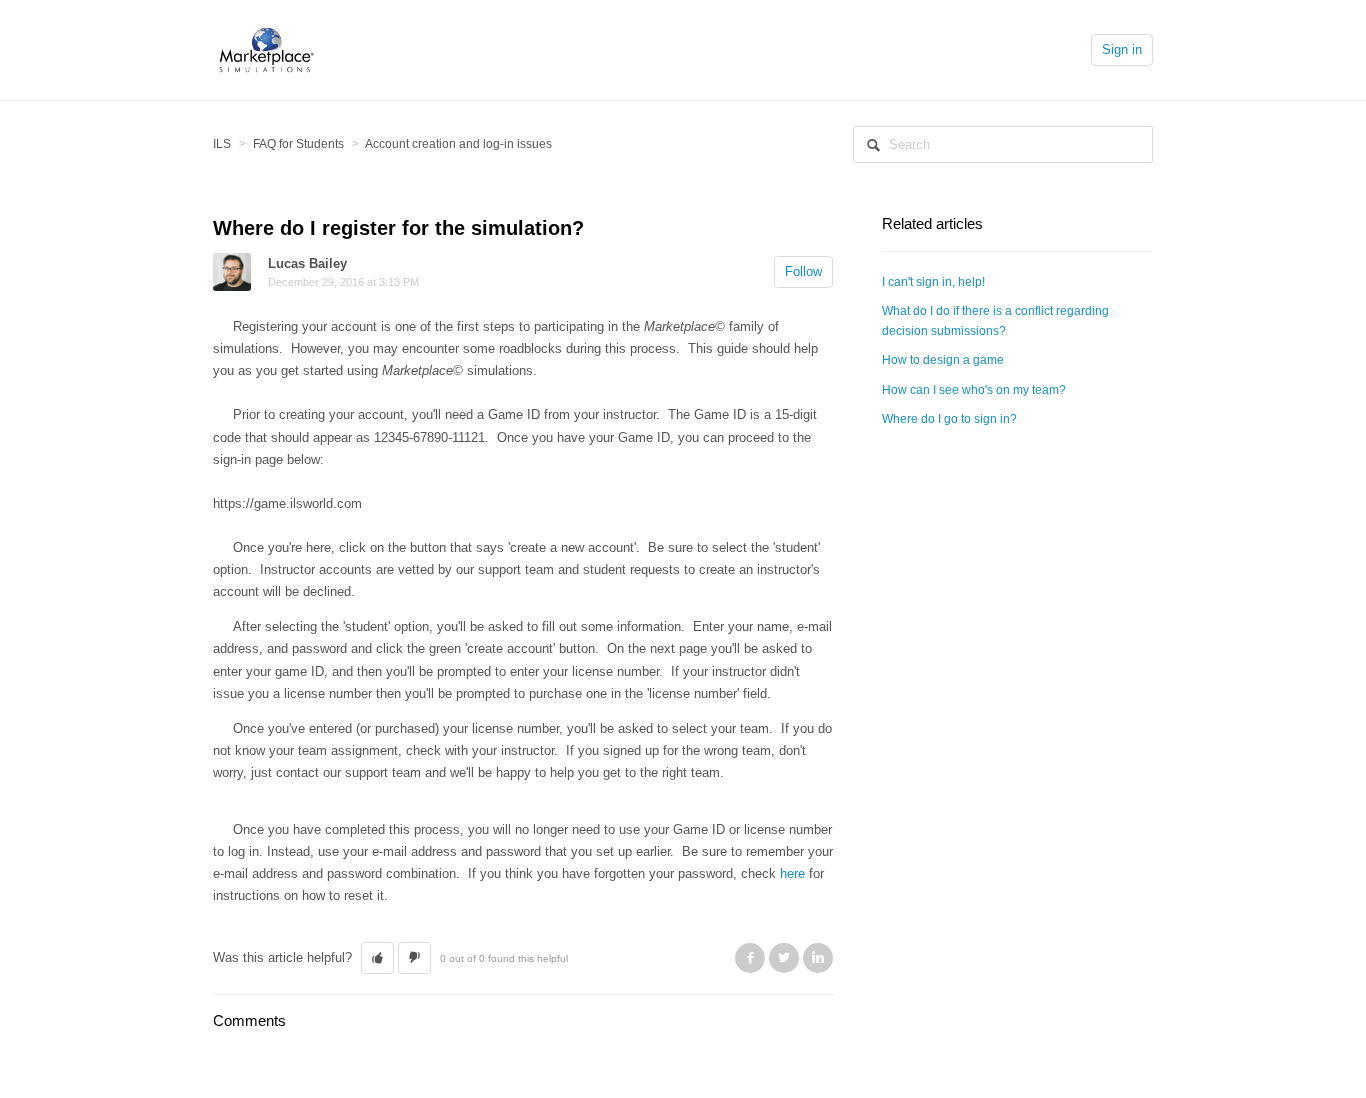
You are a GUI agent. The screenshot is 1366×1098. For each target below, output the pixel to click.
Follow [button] (803, 271)
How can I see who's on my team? (974, 390)
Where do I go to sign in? (949, 419)
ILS (222, 144)
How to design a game (943, 360)
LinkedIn (818, 958)
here (792, 873)
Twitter (784, 958)
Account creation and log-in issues (458, 144)
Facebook (750, 958)
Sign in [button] (1122, 49)
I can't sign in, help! (933, 282)
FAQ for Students (298, 144)
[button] (377, 958)
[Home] (266, 48)
